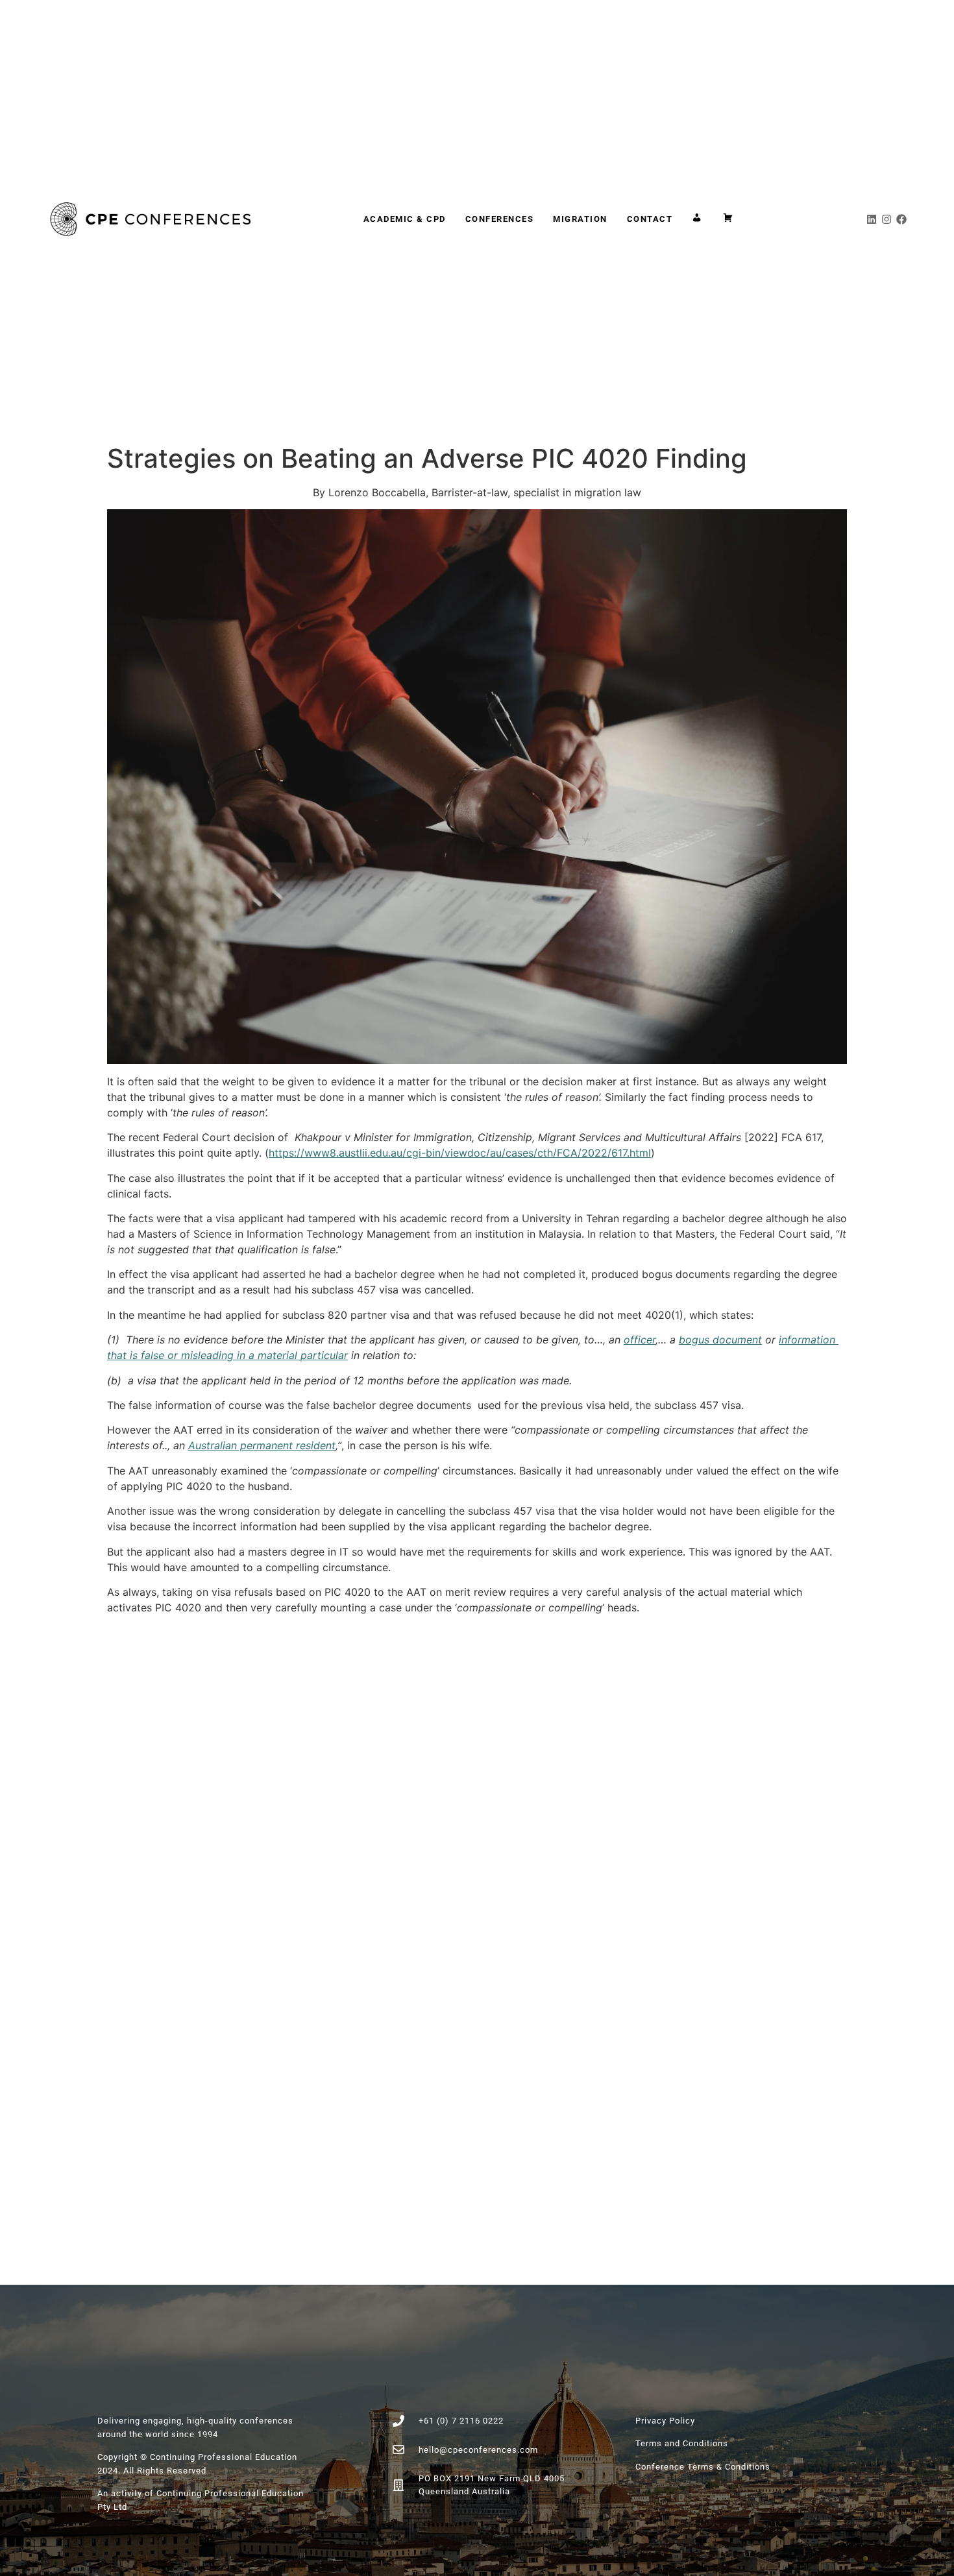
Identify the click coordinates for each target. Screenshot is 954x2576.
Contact (650, 219)
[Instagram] (887, 219)
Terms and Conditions (682, 2443)
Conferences (500, 219)
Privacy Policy (665, 2421)
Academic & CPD (405, 219)
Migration (580, 219)
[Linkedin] (872, 219)
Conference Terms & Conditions (703, 2467)
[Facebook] (901, 219)
